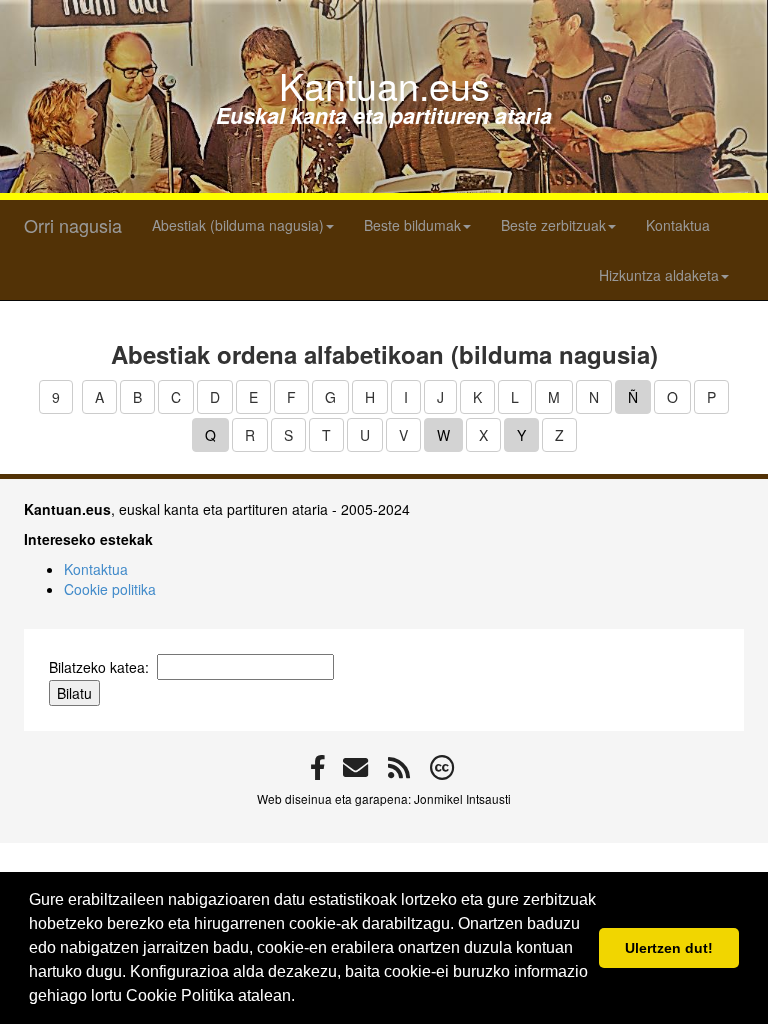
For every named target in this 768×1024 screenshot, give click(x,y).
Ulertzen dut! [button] (669, 948)
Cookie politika (110, 589)
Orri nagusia (73, 225)
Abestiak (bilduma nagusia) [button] (238, 225)
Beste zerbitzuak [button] (553, 225)
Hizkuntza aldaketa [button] (659, 275)
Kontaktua (678, 225)
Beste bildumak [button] (412, 225)
